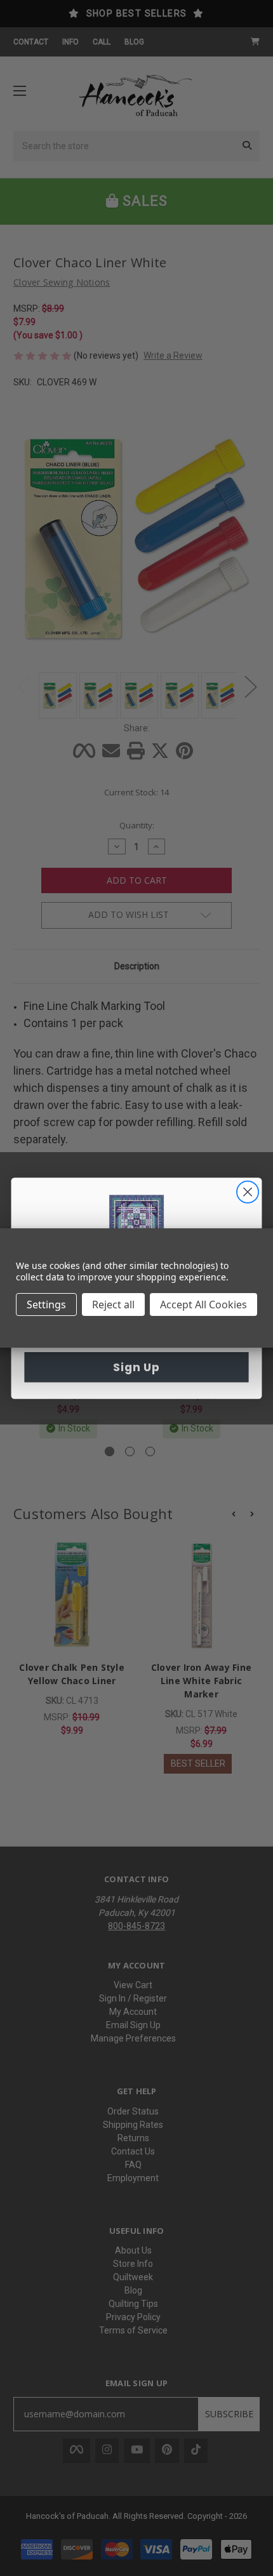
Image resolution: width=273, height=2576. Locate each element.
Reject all (113, 1305)
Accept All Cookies (203, 1305)
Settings (46, 1305)
